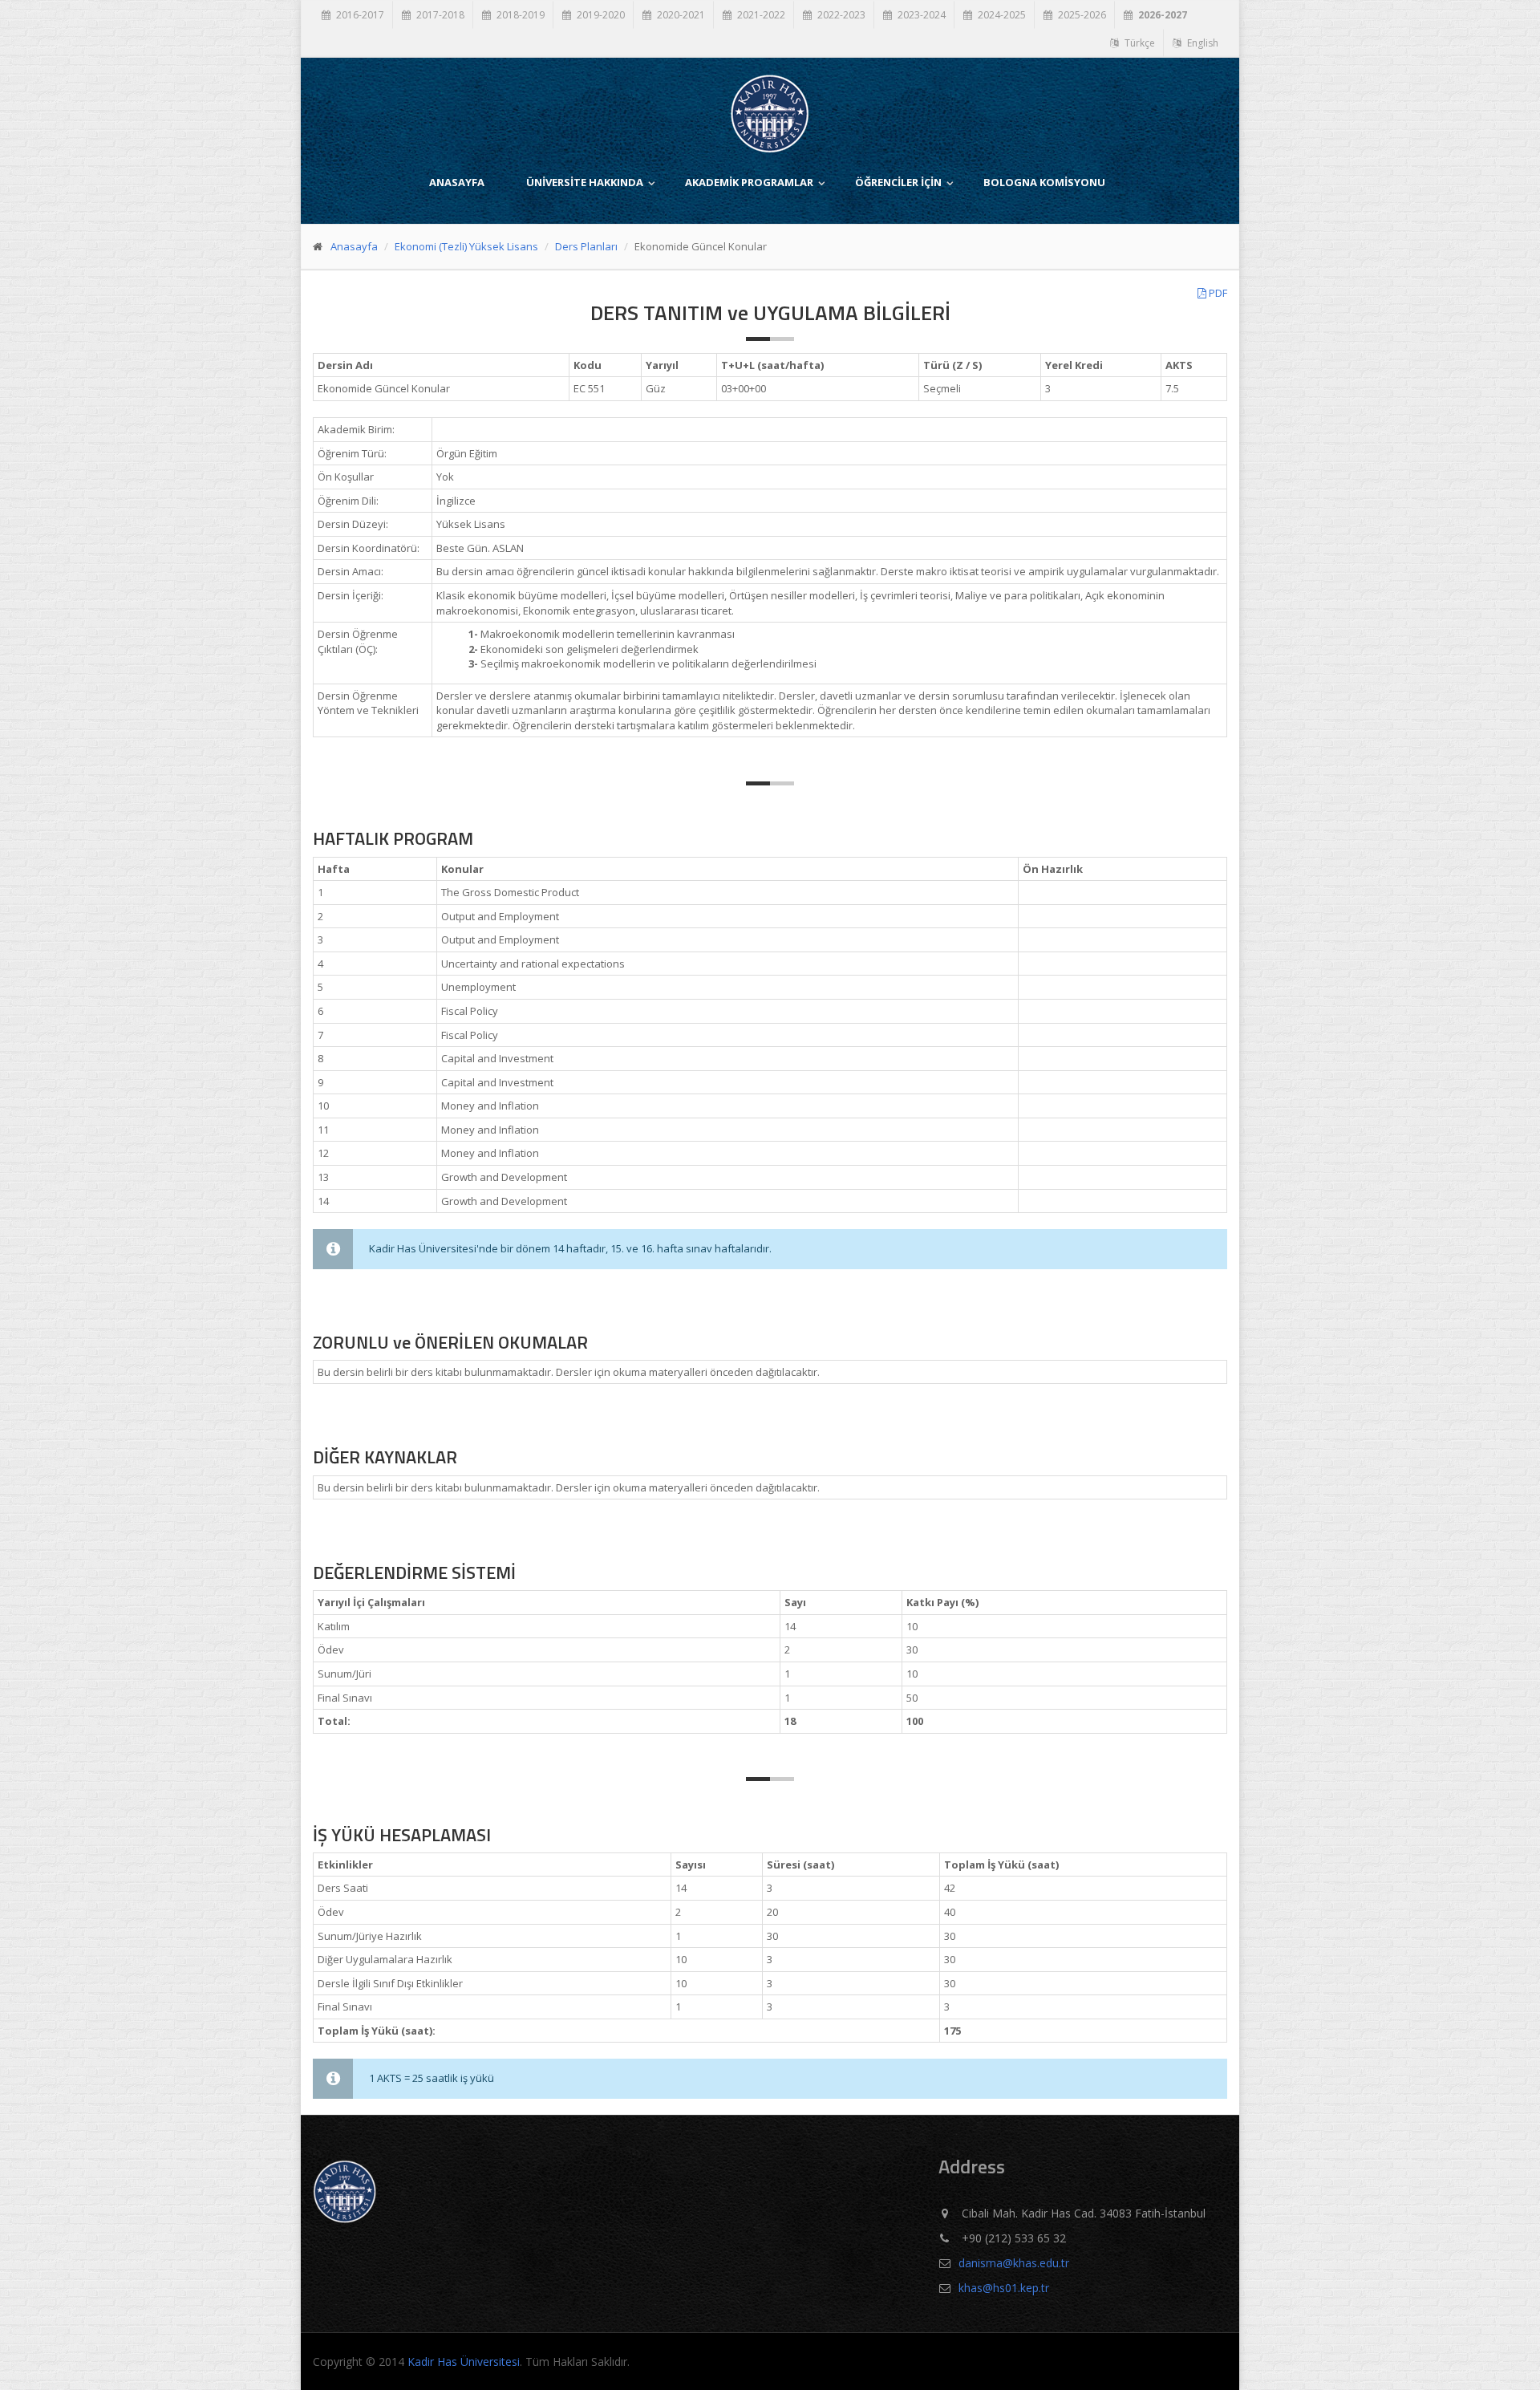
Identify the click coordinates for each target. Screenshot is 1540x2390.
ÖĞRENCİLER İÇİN (898, 182)
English (1202, 43)
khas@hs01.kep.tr (1004, 2288)
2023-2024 (920, 15)
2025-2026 (1081, 15)
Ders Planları (586, 246)
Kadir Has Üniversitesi (464, 2362)
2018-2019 (519, 15)
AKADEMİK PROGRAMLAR (749, 182)
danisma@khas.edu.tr (1014, 2263)
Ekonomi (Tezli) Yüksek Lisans (466, 246)
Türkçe (1139, 43)
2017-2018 (439, 15)
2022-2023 (840, 15)
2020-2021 (680, 15)
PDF (1217, 293)
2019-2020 (600, 15)
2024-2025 (1001, 15)
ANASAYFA (457, 182)
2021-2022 (760, 15)
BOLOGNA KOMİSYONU (1044, 182)
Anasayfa (354, 246)
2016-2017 (359, 15)
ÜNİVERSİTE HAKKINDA (585, 182)
